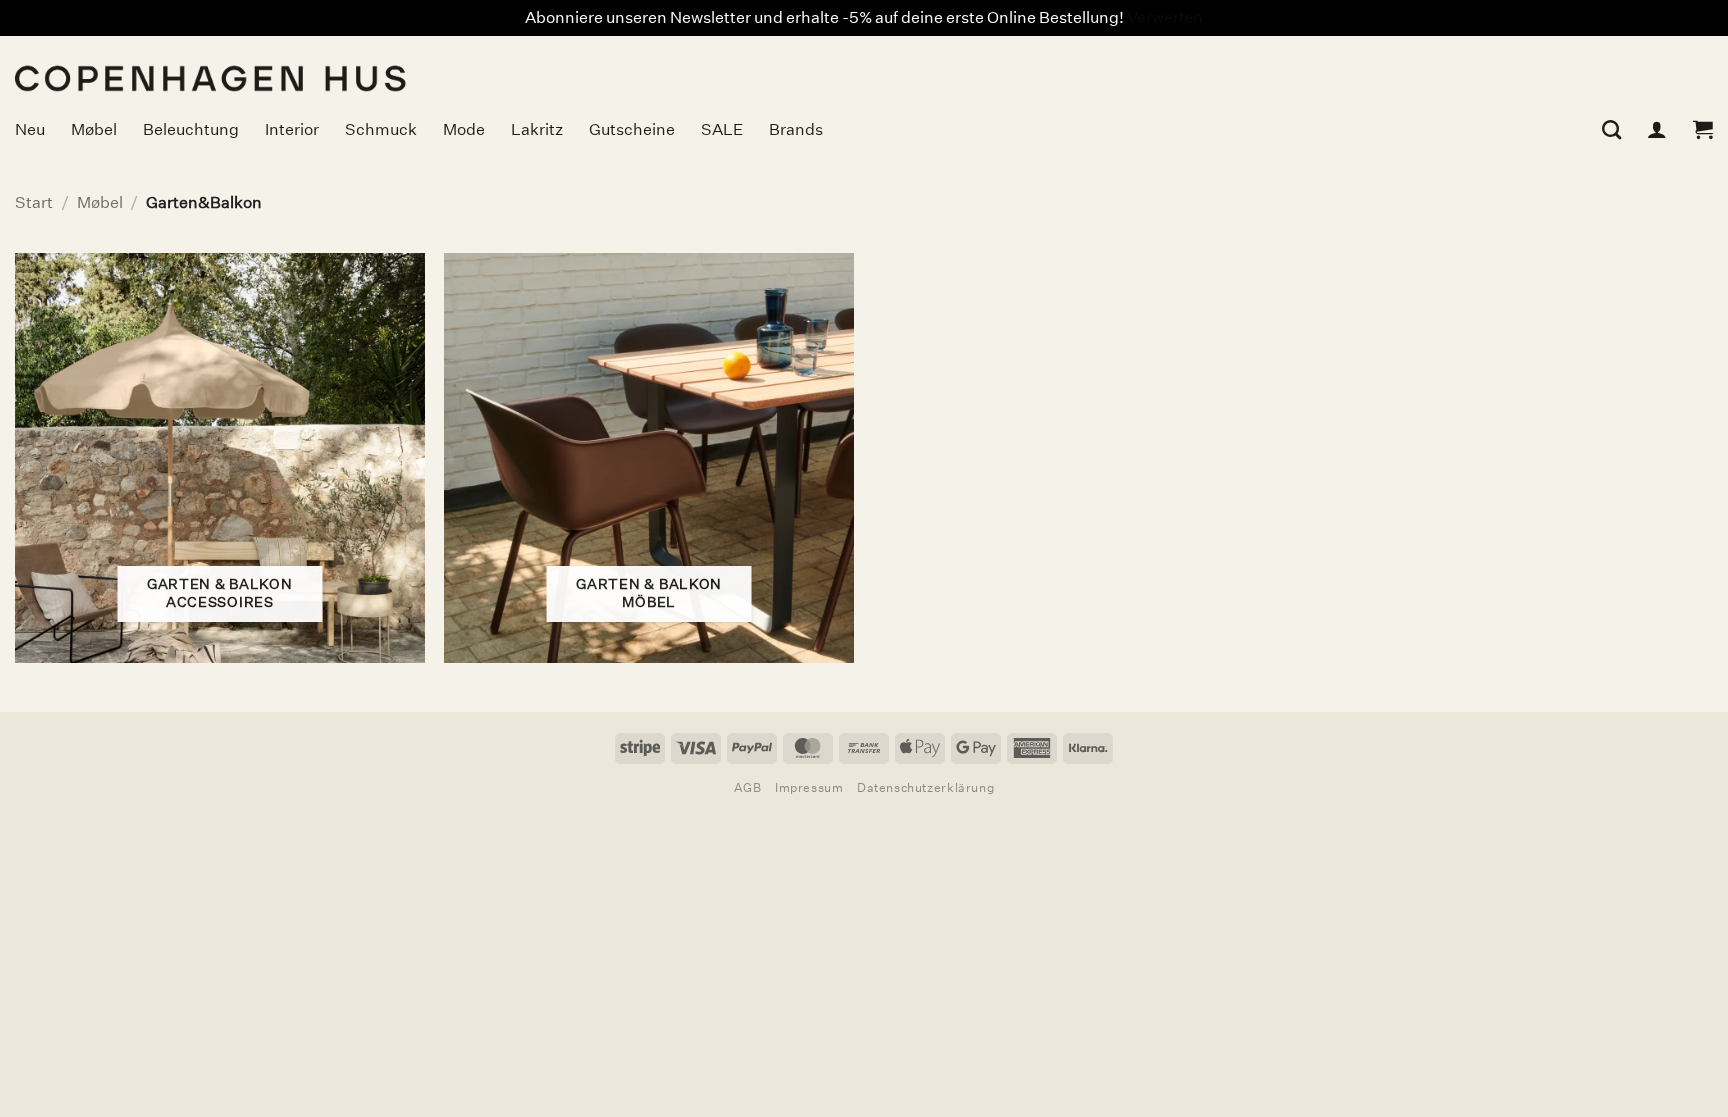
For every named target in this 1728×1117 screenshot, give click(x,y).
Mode (464, 129)
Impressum (809, 787)
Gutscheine (632, 129)
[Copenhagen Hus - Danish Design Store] (365, 66)
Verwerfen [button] (1165, 17)
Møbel (94, 129)
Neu (30, 129)
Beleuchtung (191, 129)
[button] (1703, 129)
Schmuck (381, 129)
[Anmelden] (1657, 129)
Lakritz (537, 129)
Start (34, 202)
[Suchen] (1611, 129)
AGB (748, 787)
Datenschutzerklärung (925, 787)
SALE (722, 129)
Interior (292, 129)
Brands (796, 129)
